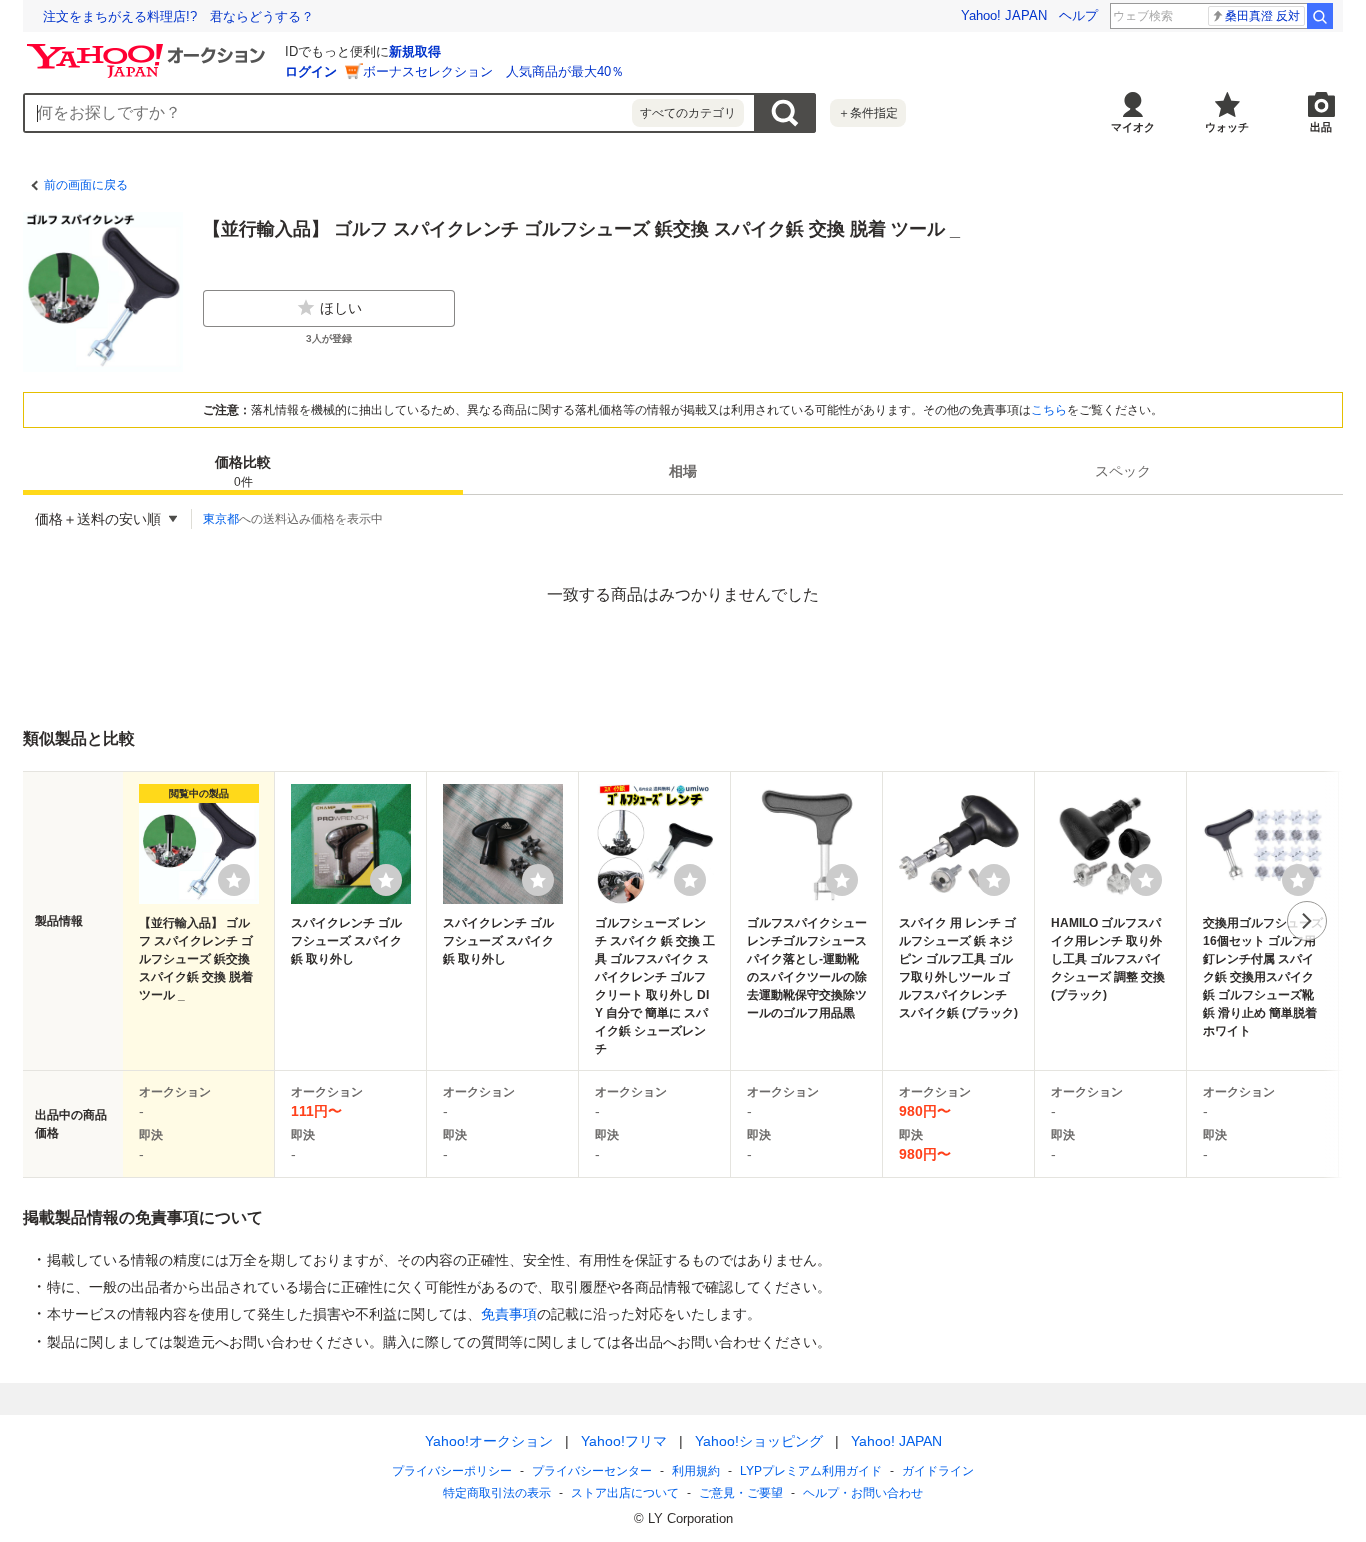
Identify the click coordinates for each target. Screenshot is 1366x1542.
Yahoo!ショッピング (759, 1441)
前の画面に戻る (86, 185)
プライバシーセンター (592, 1471)
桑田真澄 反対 (1262, 16)
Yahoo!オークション (489, 1441)
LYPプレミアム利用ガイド (811, 1471)
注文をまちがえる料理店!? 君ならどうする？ (178, 16)
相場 (683, 471)
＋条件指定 (868, 113)
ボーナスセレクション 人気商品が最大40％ (493, 71)
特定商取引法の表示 (497, 1493)
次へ (1307, 921)
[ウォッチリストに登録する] (234, 880)
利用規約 (696, 1471)
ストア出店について (625, 1493)
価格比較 (243, 471)
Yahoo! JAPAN (1004, 15)
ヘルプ (1078, 15)
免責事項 (509, 1314)
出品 (1321, 127)
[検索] (1320, 16)
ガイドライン (938, 1471)
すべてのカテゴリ (688, 113)
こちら (1049, 410)
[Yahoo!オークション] (149, 49)
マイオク (1133, 127)
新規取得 (415, 51)
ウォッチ (1227, 127)
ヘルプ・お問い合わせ (863, 1493)
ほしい (341, 308)
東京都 (221, 519)
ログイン (311, 71)
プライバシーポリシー (452, 1471)
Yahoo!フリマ (624, 1441)
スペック (1123, 471)
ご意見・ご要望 (741, 1493)
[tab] (243, 471)
